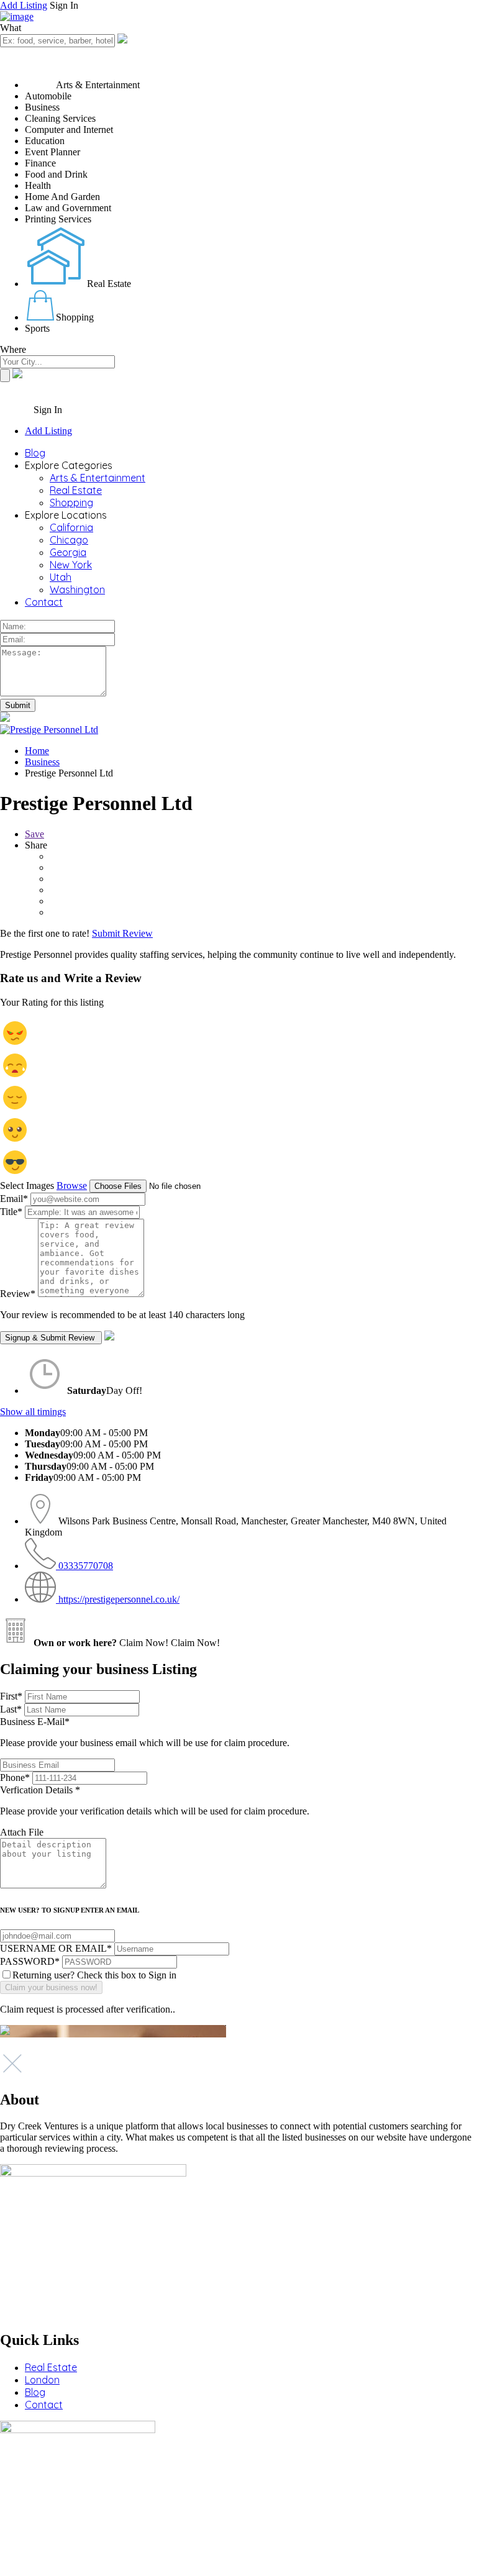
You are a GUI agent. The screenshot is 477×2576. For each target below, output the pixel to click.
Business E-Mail (145, 1732)
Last (11, 1709)
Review (18, 1294)
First (11, 1696)
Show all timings (33, 1412)
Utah (61, 577)
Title (11, 1212)
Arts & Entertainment (98, 478)
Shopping (71, 503)
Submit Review (122, 933)
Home (37, 751)
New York (71, 565)
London (42, 2380)
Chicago (69, 540)
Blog (35, 453)
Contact (44, 602)
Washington (77, 589)
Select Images (27, 1186)
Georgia (68, 552)
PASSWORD (30, 1961)
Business (42, 762)
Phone (15, 1777)
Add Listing (24, 5)
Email (14, 1199)
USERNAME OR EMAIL (56, 1948)
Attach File (22, 1832)
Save (34, 834)
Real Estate (76, 490)
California (71, 527)
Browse (72, 1186)
